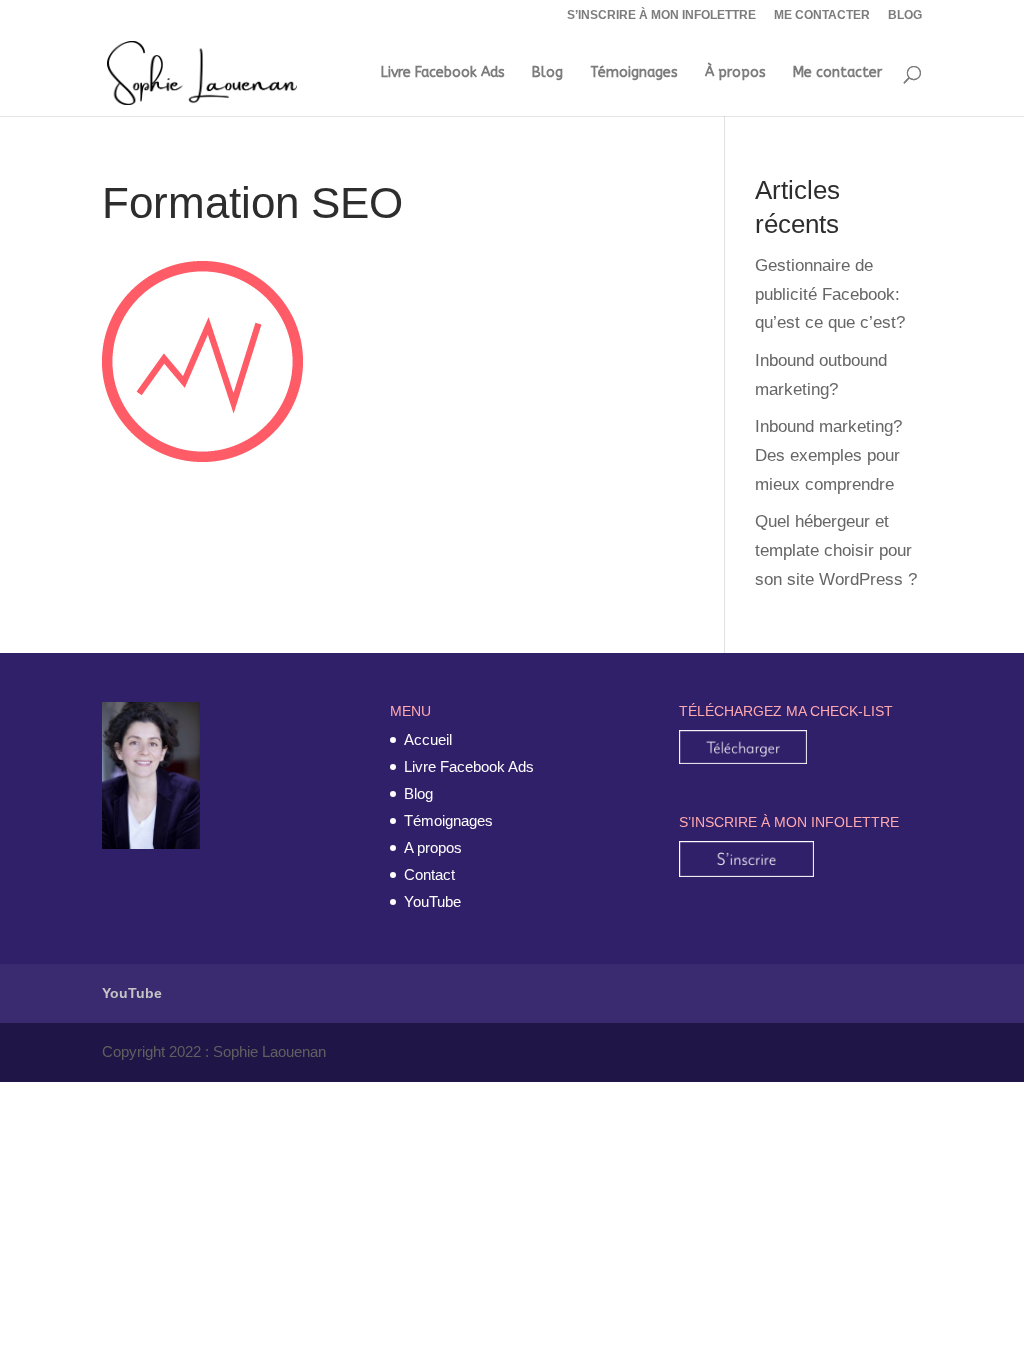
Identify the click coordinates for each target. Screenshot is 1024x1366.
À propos (735, 73)
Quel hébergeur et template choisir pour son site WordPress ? (836, 550)
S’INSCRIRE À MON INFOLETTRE (661, 15)
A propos (433, 847)
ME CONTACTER (822, 15)
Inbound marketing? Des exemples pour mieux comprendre (828, 455)
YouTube (132, 993)
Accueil (428, 739)
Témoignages (634, 73)
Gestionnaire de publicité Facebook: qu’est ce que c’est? (830, 294)
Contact (429, 874)
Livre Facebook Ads (443, 73)
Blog (547, 73)
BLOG (905, 15)
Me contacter (837, 73)
